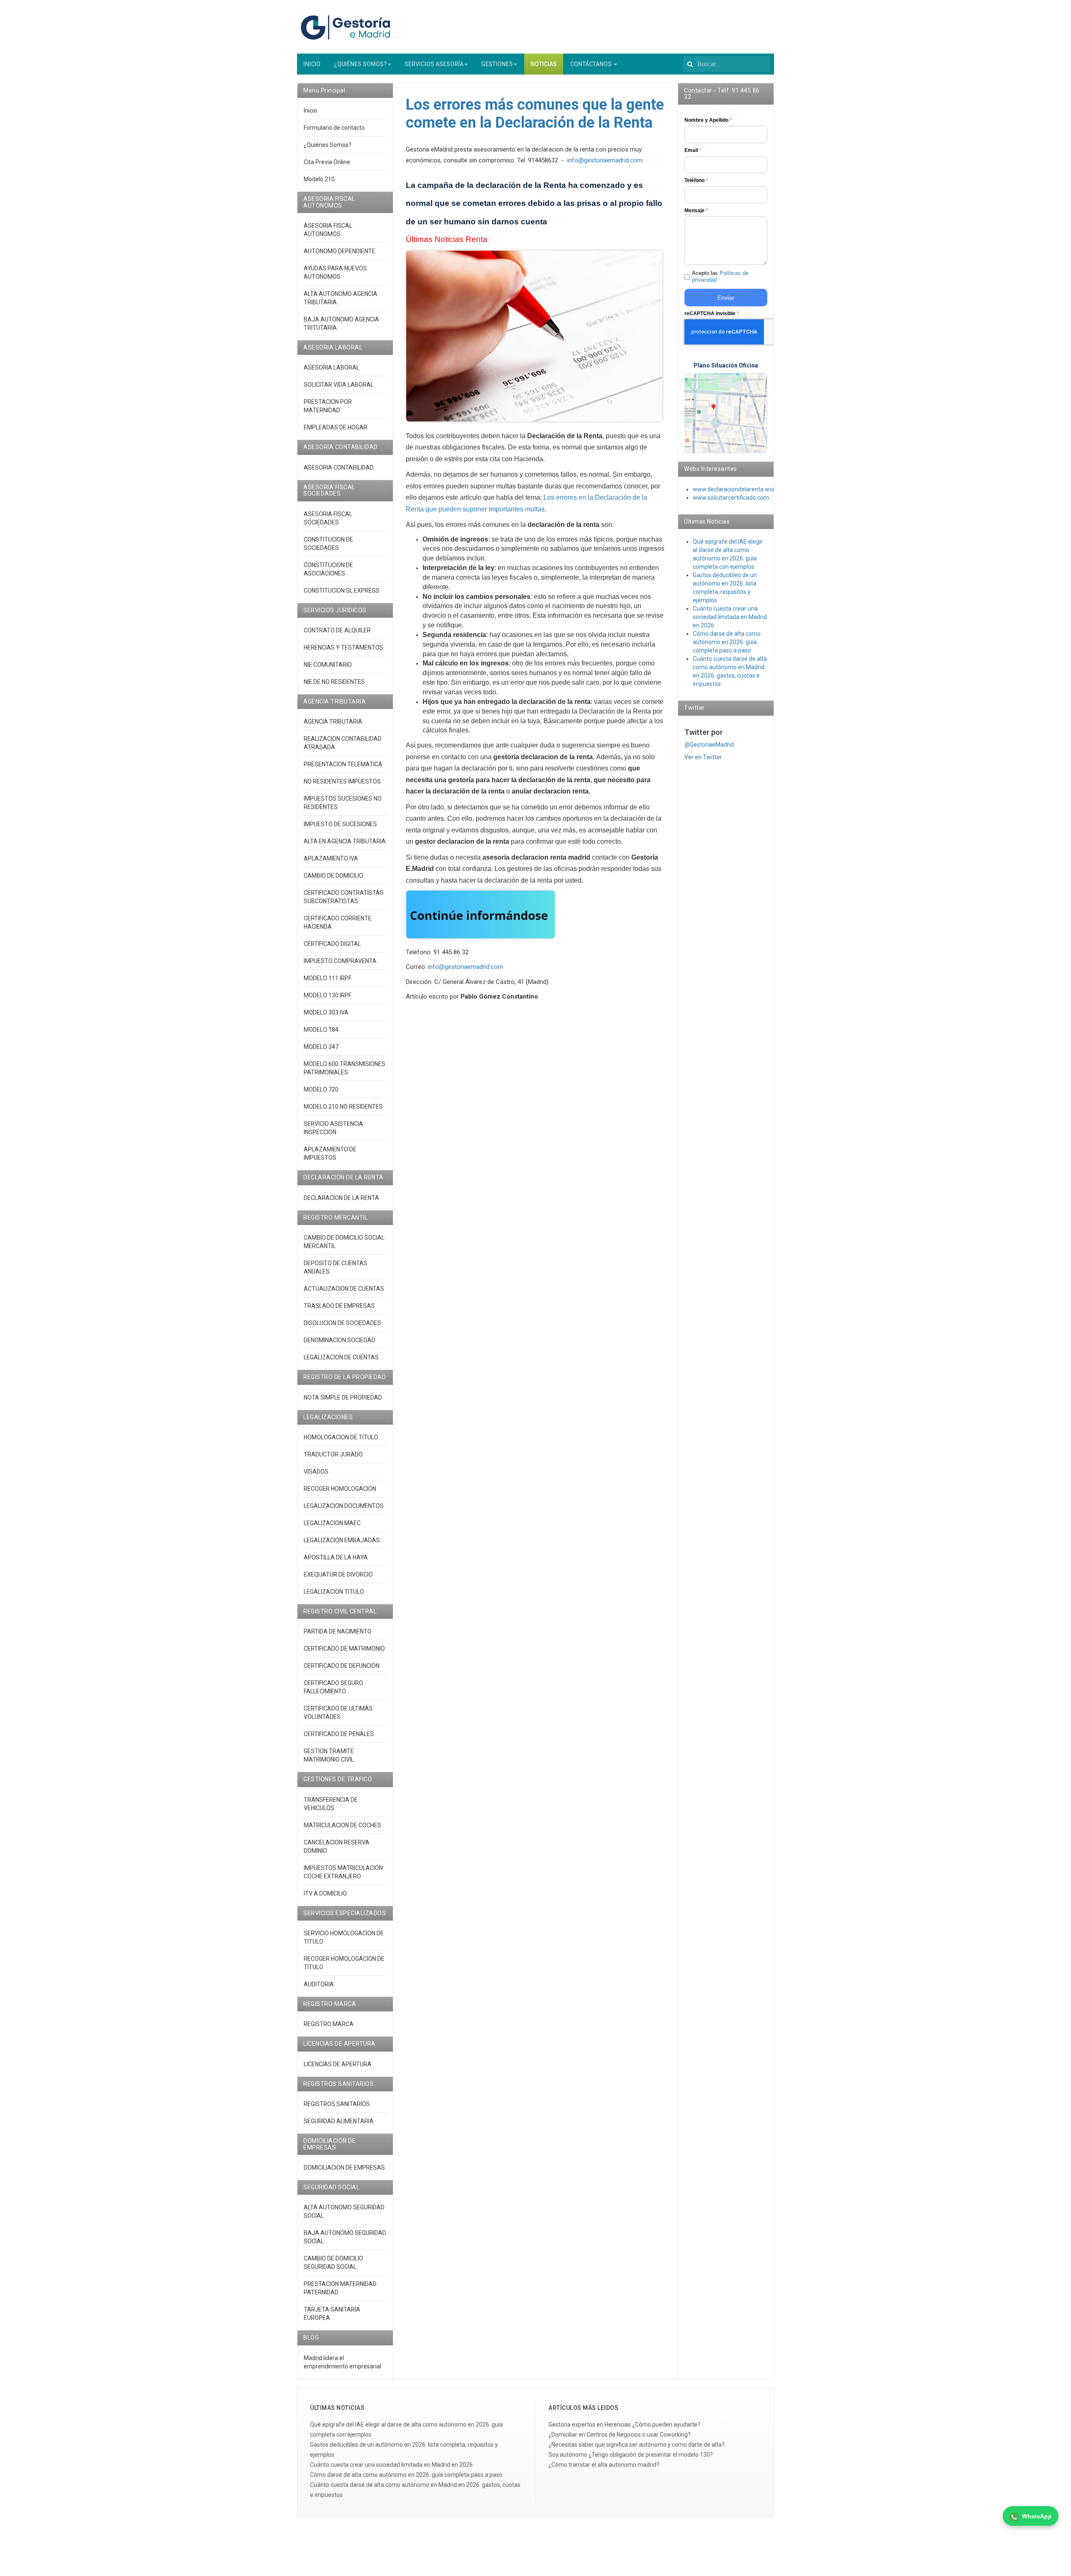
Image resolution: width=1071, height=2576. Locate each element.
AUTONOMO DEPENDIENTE (339, 251)
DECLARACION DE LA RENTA (341, 1198)
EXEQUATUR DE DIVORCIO (338, 1574)
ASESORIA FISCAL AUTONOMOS (328, 230)
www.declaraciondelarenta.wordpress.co (747, 489)
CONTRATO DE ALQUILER (337, 630)
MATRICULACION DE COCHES (342, 1825)
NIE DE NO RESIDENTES (334, 682)
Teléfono (696, 180)
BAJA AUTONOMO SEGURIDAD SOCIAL (345, 2237)
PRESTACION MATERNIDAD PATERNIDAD (340, 2288)
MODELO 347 (321, 1047)
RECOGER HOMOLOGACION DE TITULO (344, 1963)
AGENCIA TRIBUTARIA (333, 722)
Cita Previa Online (327, 162)
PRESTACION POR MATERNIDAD (328, 406)
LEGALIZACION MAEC (332, 1523)
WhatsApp (1037, 2516)
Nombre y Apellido (708, 120)
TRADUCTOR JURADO (333, 1454)
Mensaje (696, 211)
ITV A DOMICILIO (325, 1893)
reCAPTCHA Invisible (712, 313)
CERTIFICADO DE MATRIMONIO (344, 1649)
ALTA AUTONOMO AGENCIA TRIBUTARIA (341, 298)
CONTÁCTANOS (592, 64)
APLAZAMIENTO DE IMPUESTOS (330, 1153)
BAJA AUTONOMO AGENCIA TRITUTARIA (341, 324)
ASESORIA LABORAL (332, 367)
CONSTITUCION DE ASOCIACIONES (328, 569)
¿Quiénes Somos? (328, 145)
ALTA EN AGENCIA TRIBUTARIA (345, 841)
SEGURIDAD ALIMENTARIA (339, 2121)
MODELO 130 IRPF (328, 995)
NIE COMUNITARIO (328, 665)
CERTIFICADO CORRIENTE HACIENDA (338, 922)
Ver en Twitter (703, 757)
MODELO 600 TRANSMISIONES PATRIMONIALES (345, 1068)
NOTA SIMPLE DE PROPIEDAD (343, 1397)
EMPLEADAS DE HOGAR (336, 427)
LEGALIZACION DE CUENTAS (341, 1357)
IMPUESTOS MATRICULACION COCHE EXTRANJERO (343, 1872)
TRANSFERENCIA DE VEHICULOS (331, 1804)
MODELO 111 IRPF (328, 978)
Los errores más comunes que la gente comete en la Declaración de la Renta (535, 114)
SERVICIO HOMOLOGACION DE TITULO (344, 1937)
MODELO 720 (321, 1089)
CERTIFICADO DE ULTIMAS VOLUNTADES (338, 1713)
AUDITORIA (319, 1984)
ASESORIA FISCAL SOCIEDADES (328, 518)
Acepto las (720, 277)
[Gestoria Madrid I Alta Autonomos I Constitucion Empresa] (347, 27)
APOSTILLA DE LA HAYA (336, 1557)
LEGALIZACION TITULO (334, 1592)
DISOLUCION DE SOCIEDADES (342, 1323)
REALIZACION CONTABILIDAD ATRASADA (343, 743)
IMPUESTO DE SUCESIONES (340, 824)
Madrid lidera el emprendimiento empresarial (342, 2362)
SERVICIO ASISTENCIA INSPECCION (333, 1128)
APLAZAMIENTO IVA (331, 858)
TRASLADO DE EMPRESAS (339, 1306)
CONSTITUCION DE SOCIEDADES (328, 544)
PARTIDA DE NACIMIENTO (338, 1631)
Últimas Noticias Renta (447, 239)
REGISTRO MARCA (329, 2024)
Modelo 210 (319, 179)
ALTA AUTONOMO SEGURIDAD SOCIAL (344, 2211)
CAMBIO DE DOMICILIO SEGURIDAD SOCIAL (333, 2263)
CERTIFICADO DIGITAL (332, 944)
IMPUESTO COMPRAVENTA (340, 961)
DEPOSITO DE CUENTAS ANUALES (336, 1267)
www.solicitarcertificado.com (731, 498)
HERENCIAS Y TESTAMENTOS (343, 647)
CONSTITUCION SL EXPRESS (342, 591)
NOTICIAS (544, 64)
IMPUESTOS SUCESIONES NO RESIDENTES (343, 803)
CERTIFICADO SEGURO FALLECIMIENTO (333, 1687)
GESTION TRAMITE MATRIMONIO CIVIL (329, 1755)
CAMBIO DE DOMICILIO (333, 876)
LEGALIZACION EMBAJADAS (342, 1540)
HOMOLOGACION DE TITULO (341, 1437)
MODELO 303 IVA (326, 1012)
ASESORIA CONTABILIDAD (339, 467)
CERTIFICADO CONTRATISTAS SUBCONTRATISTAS (344, 897)
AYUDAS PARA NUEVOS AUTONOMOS (335, 272)
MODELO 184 (321, 1030)
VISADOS (316, 1472)
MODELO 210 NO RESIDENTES (343, 1107)
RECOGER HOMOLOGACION (340, 1489)
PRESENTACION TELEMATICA (343, 764)
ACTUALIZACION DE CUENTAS (344, 1289)
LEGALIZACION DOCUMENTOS (344, 1506)
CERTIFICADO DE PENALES (339, 1734)
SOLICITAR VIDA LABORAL (339, 385)
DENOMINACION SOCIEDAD (339, 1340)
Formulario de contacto (334, 128)
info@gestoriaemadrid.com (605, 160)
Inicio (310, 110)
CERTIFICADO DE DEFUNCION (342, 1666)
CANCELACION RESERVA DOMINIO (337, 1847)
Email (693, 150)
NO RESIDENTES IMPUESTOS (342, 781)
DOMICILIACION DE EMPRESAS (344, 2168)
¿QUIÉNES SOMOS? (360, 64)
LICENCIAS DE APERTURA (338, 2064)
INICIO (312, 64)
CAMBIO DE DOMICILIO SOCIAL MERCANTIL (344, 1242)
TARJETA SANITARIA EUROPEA (332, 2314)
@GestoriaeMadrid (709, 745)
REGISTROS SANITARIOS (337, 2104)
